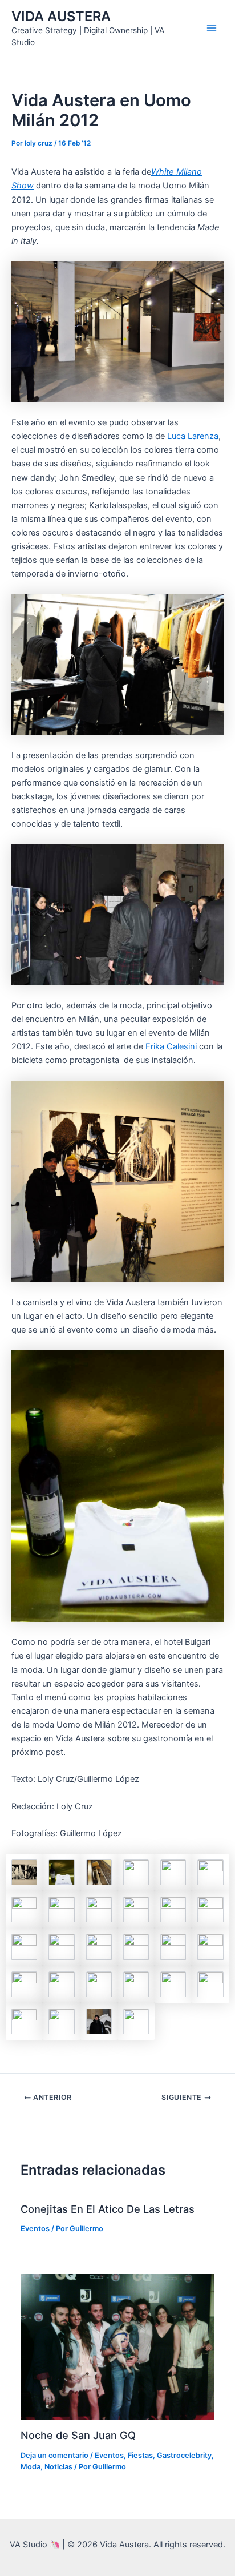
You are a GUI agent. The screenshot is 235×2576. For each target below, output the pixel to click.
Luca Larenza (193, 436)
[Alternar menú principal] (212, 28)
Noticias (58, 2467)
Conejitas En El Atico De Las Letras (108, 2209)
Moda (31, 2467)
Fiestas (140, 2455)
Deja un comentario (54, 2455)
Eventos (35, 2229)
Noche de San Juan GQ (78, 2435)
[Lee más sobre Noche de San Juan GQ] (117, 2346)
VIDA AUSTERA (61, 16)
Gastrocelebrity (184, 2455)
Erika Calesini (172, 1046)
